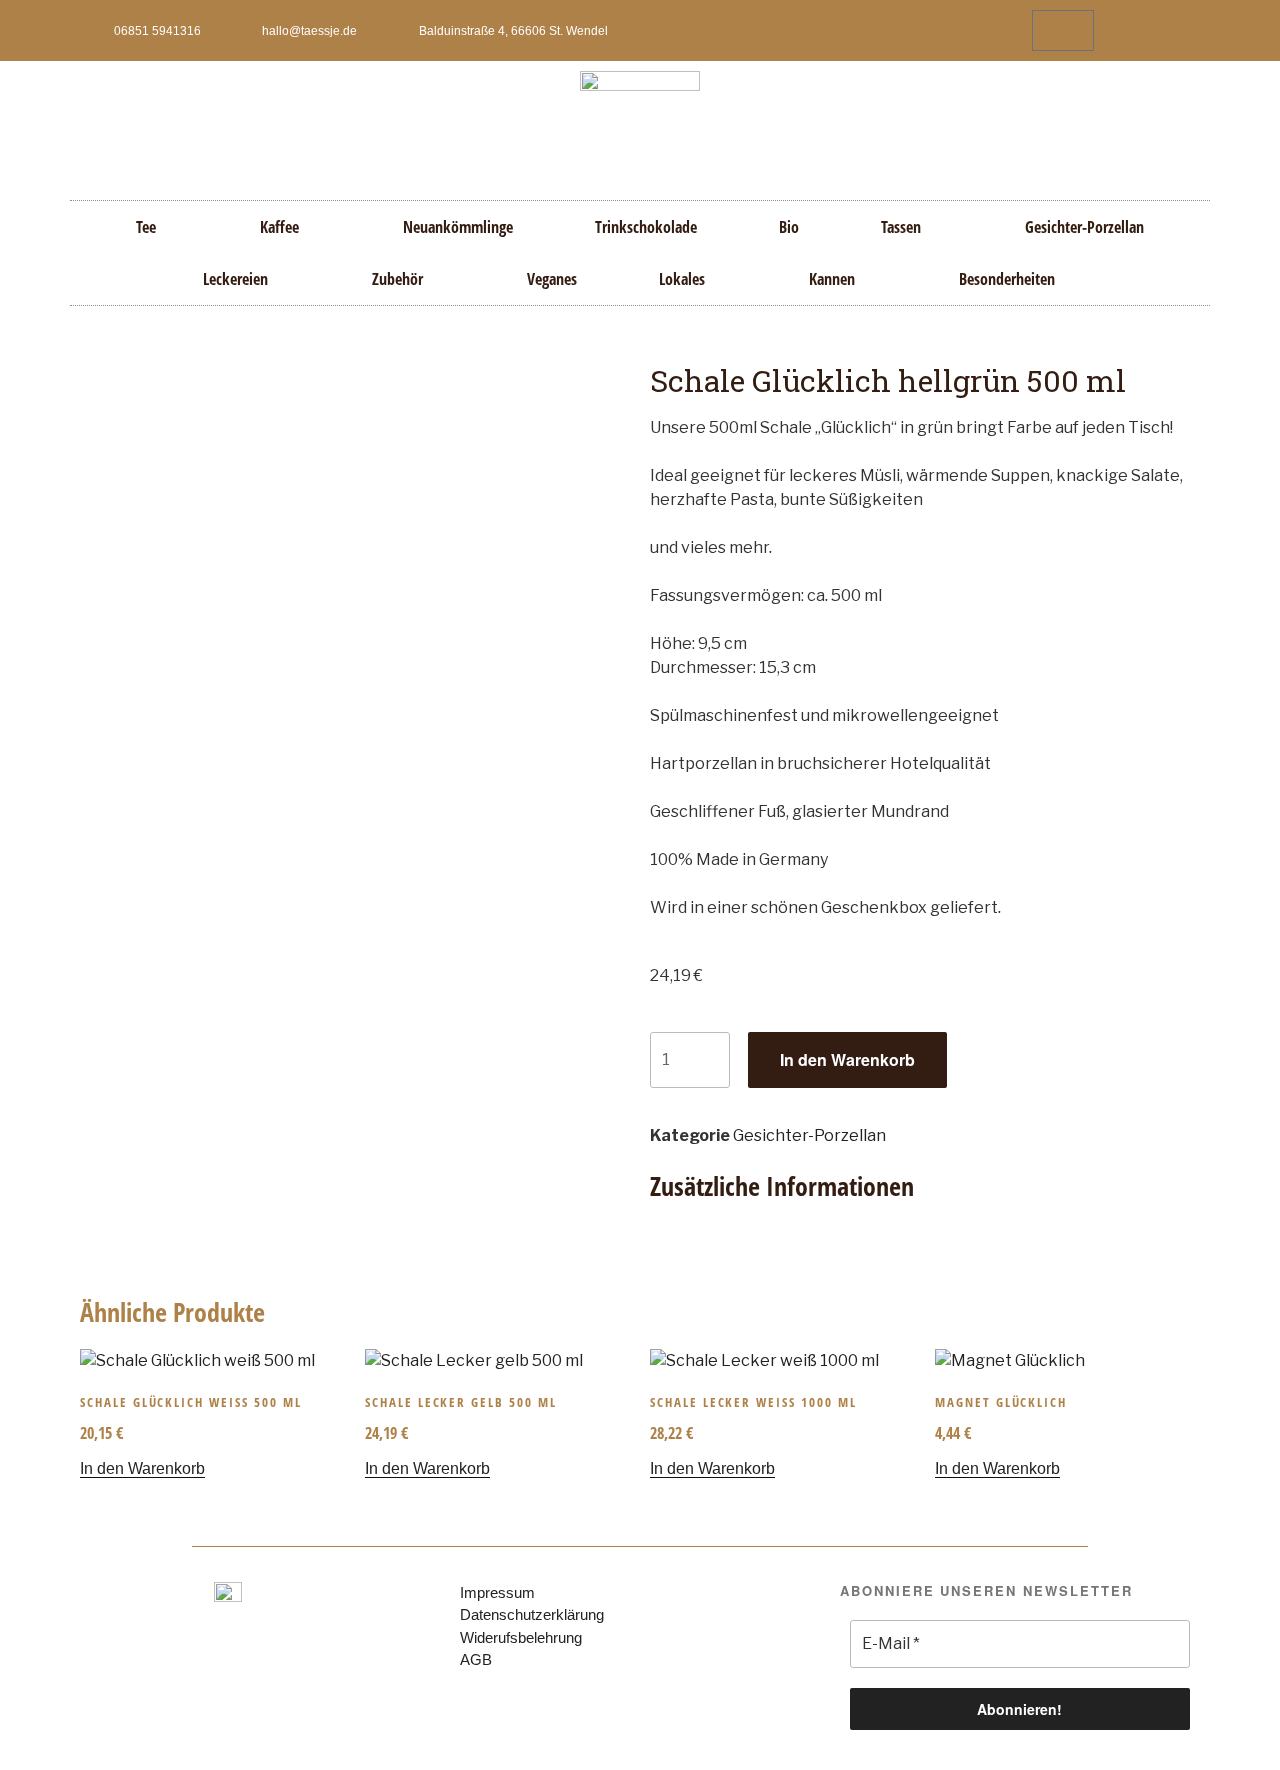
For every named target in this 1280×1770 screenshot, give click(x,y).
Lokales (682, 279)
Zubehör (397, 279)
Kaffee (279, 227)
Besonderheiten (1007, 279)
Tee (146, 227)
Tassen (901, 227)
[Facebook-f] (1149, 31)
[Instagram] (1182, 31)
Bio (789, 227)
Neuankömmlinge (458, 227)
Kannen (832, 279)
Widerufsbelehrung (521, 1637)
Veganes (552, 279)
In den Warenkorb (847, 1059)
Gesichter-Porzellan (1084, 227)
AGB (476, 1659)
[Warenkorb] (1063, 30)
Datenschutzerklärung (532, 1614)
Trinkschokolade (646, 227)
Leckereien (235, 279)
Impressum (497, 1592)
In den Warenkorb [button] (142, 1468)
